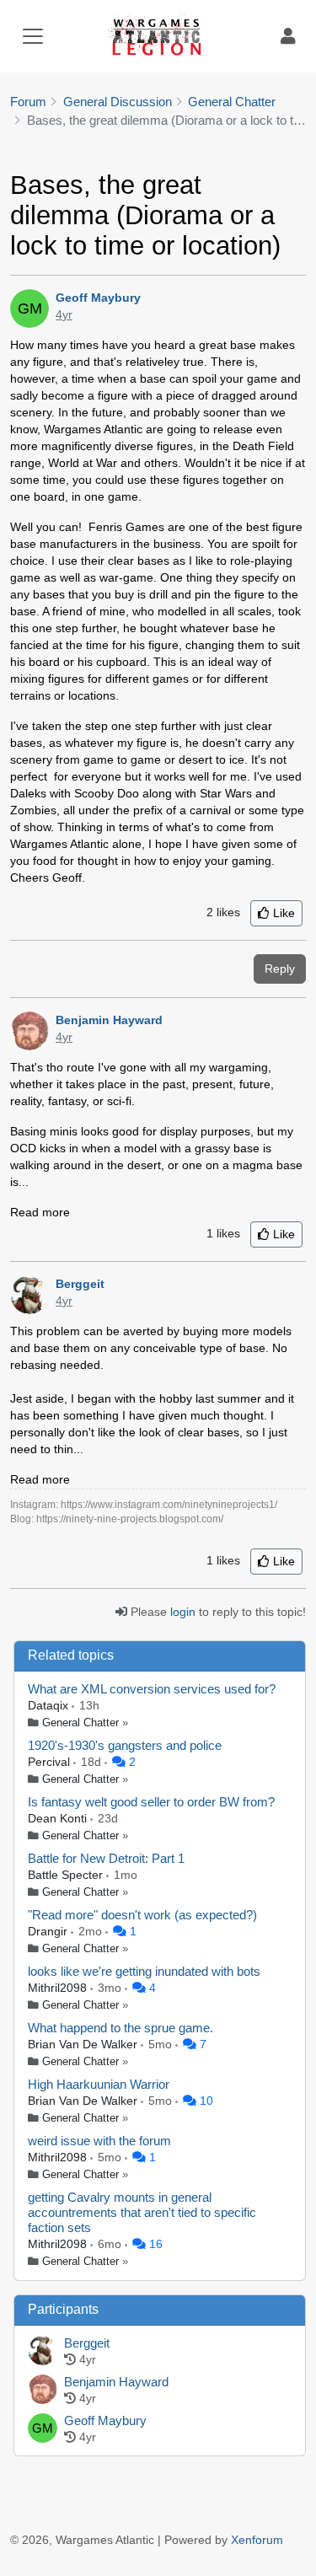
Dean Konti (59, 1818)
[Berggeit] (43, 2352)
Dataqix (50, 1705)
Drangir (49, 1931)
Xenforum (257, 2540)
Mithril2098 (59, 1988)
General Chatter (80, 1723)
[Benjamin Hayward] (43, 2391)
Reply (280, 969)
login (183, 1612)
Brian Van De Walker (84, 2044)
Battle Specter (67, 1875)
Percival (51, 1762)
